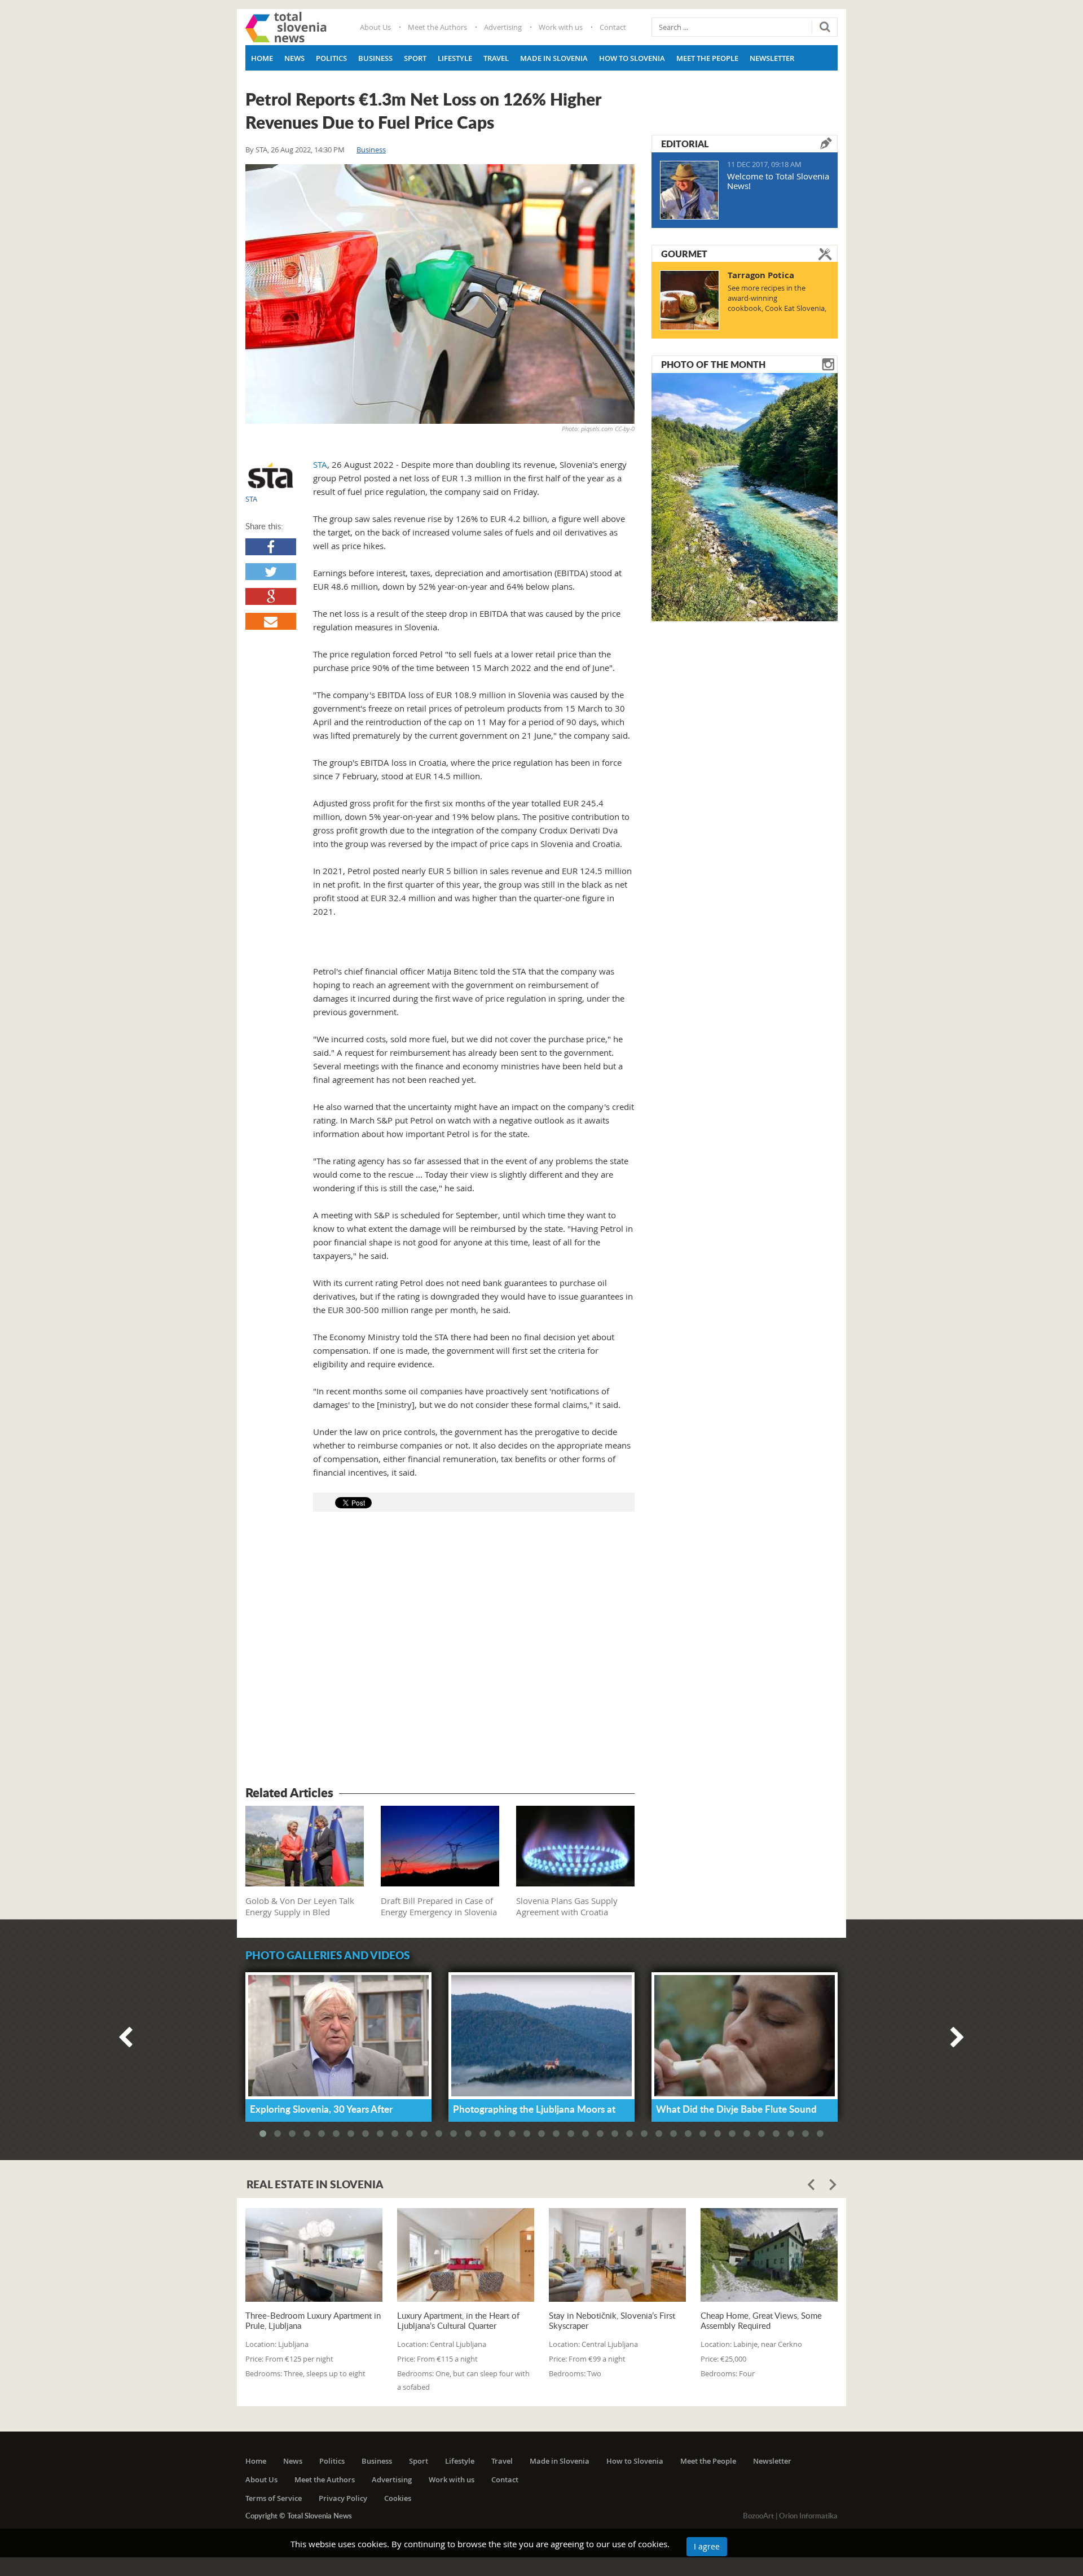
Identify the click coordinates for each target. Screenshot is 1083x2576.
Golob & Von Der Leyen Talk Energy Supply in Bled (300, 1906)
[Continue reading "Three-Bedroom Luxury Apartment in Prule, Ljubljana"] (314, 2255)
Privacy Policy (343, 2498)
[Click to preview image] (440, 294)
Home (262, 58)
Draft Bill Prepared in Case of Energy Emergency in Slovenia (439, 1906)
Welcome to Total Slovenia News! (778, 181)
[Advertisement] (440, 1651)
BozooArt (758, 2516)
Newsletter (772, 58)
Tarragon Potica (761, 275)
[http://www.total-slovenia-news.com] (286, 27)
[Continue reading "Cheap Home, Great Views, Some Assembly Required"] (769, 2255)
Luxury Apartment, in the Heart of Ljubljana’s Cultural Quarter (458, 2320)
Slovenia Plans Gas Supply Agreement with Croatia (567, 1906)
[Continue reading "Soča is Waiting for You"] (745, 496)
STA (261, 150)
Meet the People (707, 58)
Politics (331, 58)
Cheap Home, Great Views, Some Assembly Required (761, 2320)
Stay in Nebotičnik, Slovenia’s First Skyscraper (612, 2320)
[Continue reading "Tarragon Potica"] (690, 300)
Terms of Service (274, 2498)
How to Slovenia (632, 58)
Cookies (398, 2498)
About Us (375, 27)
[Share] (271, 547)
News (294, 58)
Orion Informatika (808, 2516)
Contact (613, 27)
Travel (496, 58)
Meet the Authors (437, 27)
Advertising (503, 27)
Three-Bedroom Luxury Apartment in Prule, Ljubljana (313, 2320)
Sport (415, 58)
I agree (707, 2546)
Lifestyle (455, 58)
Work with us (561, 27)
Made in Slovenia (554, 58)
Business (375, 58)
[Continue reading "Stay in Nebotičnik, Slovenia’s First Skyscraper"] (617, 2255)
